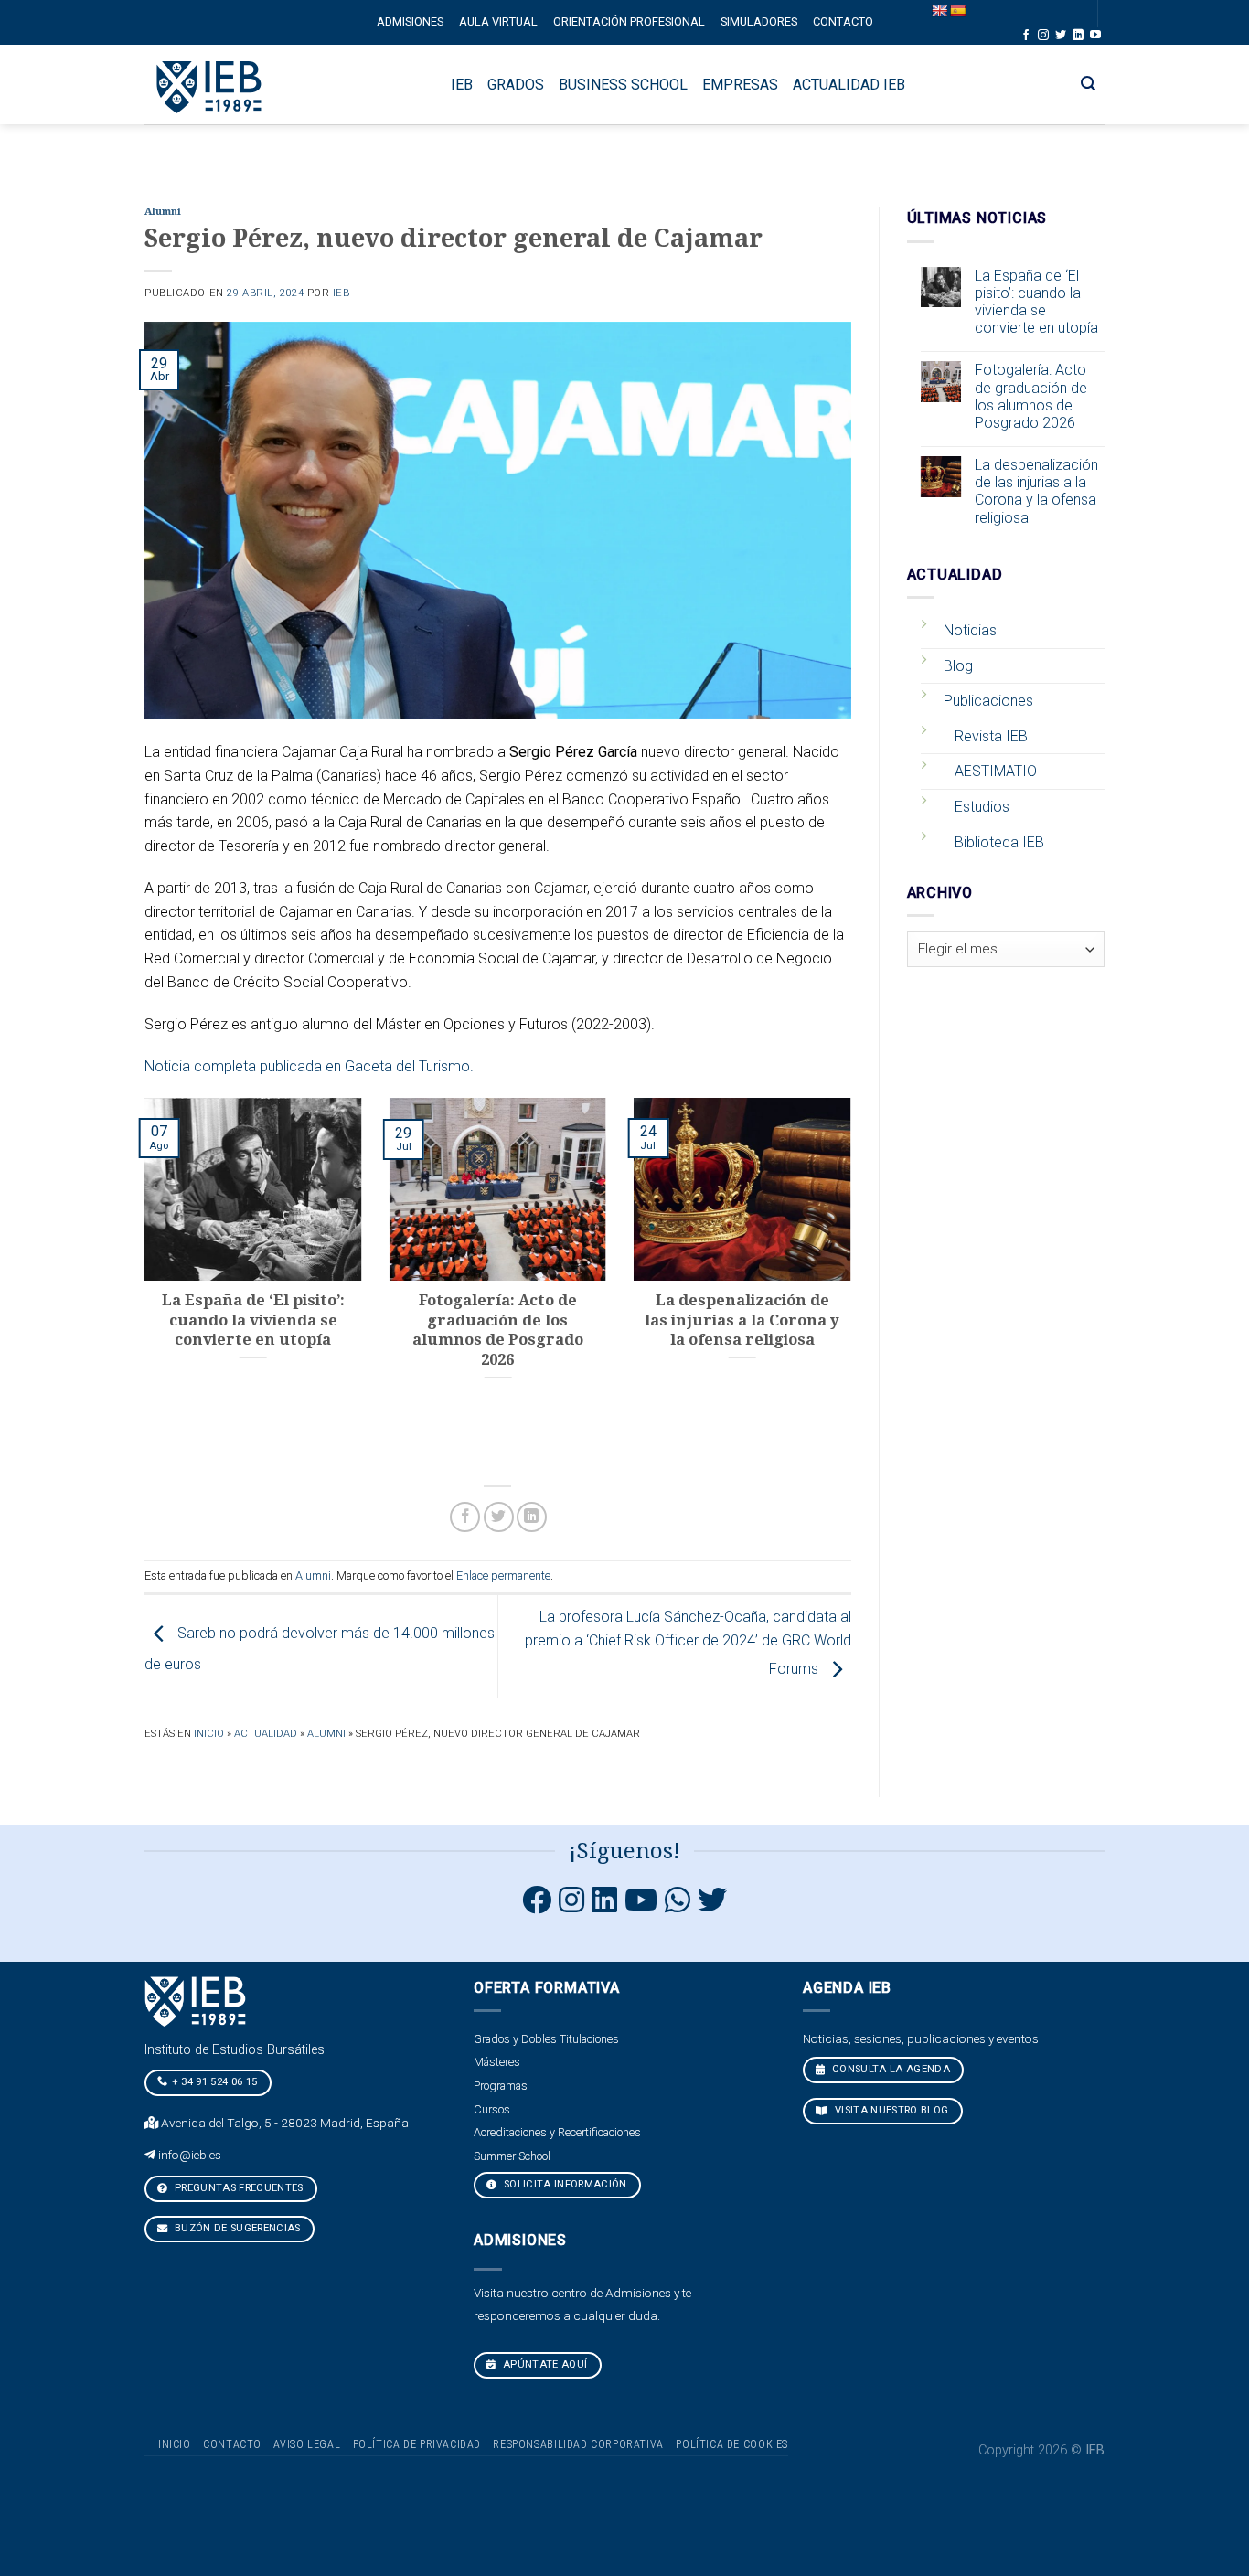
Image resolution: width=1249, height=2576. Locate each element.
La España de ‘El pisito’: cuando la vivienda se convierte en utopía (1036, 302)
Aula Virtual (498, 21)
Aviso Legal (307, 2444)
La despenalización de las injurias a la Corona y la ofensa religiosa (1036, 491)
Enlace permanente (503, 1575)
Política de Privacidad (417, 2444)
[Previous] (141, 1282)
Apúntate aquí (544, 2364)
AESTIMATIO (996, 771)
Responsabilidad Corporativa (578, 2444)
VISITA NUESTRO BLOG (891, 2110)
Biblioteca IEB (999, 842)
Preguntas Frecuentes (238, 2188)
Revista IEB (991, 736)
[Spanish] (957, 11)
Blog (958, 666)
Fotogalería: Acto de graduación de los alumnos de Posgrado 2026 (1031, 396)
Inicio (209, 1734)
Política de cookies (732, 2444)
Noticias (970, 630)
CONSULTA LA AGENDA (890, 2069)
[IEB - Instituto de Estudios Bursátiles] (210, 85)
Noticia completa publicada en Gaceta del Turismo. (309, 1066)
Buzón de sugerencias (236, 2228)
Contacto (843, 21)
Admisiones (410, 21)
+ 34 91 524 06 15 (215, 2082)
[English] (939, 11)
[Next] (855, 1282)
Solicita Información (564, 2184)
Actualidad (266, 1734)
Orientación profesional (629, 21)
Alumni (163, 212)
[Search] (1089, 84)
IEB (342, 293)
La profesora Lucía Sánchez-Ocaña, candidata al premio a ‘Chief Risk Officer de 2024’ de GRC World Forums (688, 1643)
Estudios (982, 807)
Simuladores (759, 21)
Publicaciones (988, 701)
